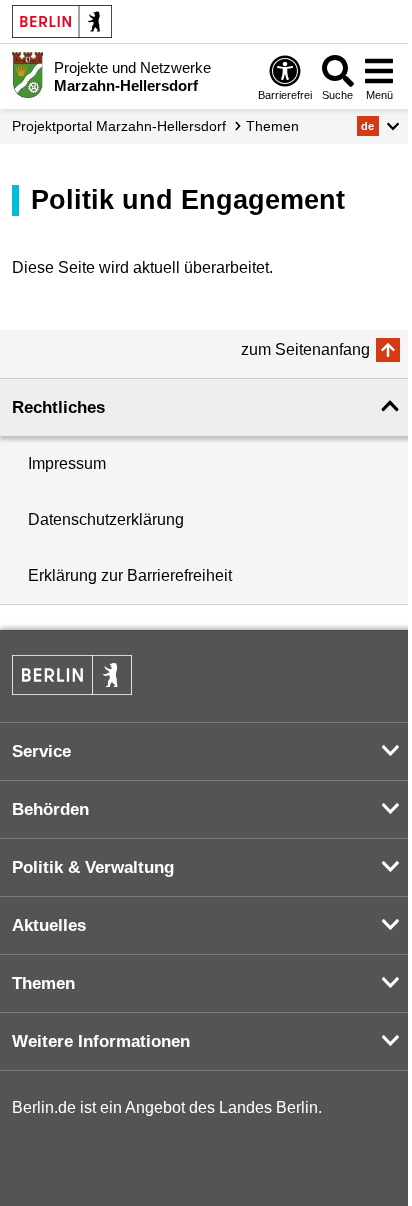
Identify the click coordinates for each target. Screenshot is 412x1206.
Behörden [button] (50, 809)
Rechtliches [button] (58, 407)
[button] (378, 126)
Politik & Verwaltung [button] (93, 867)
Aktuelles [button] (49, 925)
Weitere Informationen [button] (101, 1041)
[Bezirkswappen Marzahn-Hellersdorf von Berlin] (27, 75)
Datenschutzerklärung (106, 519)
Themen (272, 126)
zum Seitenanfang (305, 349)
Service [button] (41, 751)
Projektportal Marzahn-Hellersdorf (119, 126)
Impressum (67, 463)
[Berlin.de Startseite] (62, 21)
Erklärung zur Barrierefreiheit (130, 575)
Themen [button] (43, 983)
